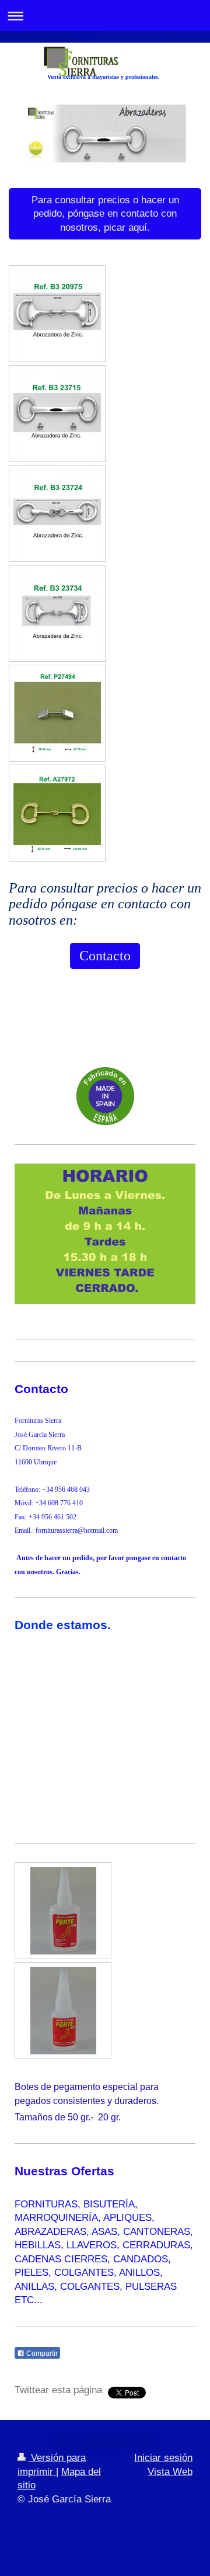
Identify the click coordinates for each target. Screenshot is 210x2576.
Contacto (105, 956)
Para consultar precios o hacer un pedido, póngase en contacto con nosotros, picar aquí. (105, 214)
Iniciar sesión (163, 2458)
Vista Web (170, 2472)
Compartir (41, 2353)
